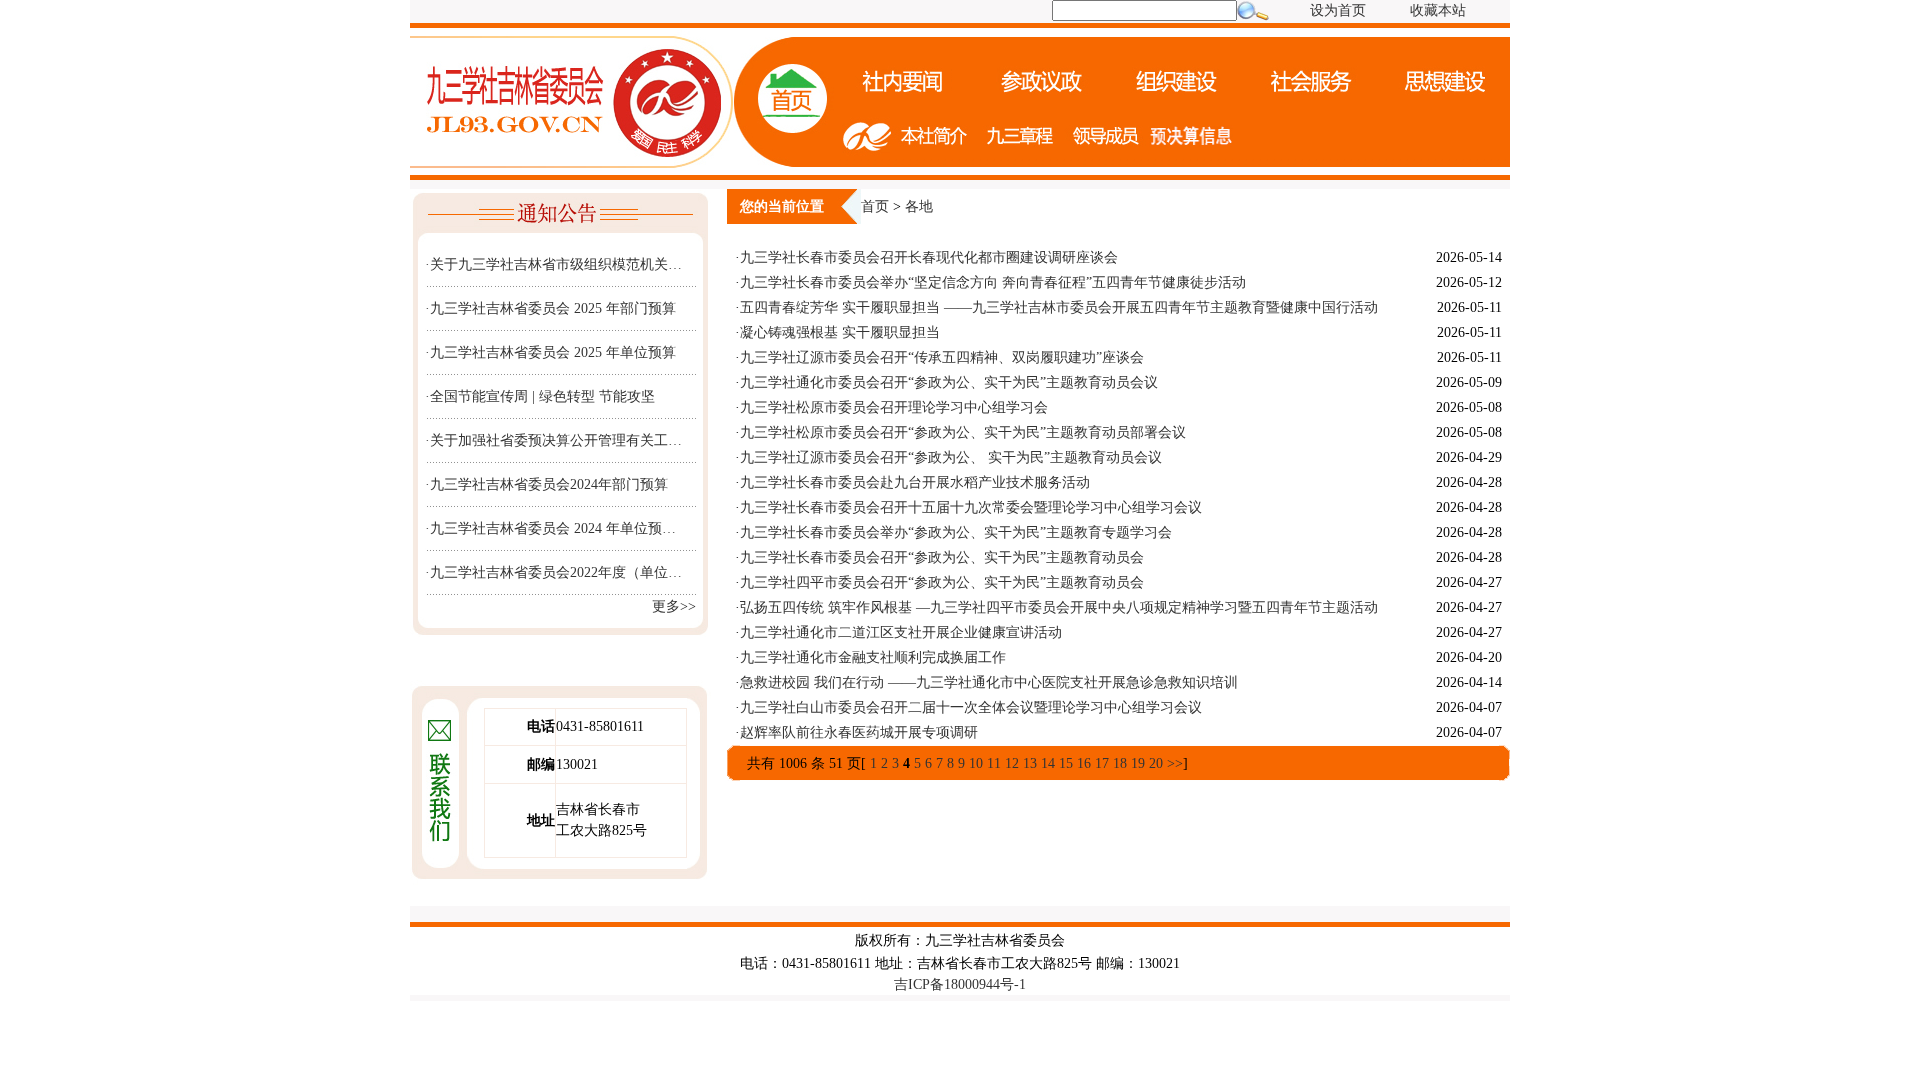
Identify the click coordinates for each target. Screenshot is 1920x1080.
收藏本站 (1438, 10)
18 (1120, 763)
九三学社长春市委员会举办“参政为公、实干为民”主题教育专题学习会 (956, 532)
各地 (919, 206)
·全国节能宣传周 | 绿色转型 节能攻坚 (540, 396)
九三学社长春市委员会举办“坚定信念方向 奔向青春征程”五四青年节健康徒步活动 (993, 282)
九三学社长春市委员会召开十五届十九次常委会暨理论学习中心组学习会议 (971, 507)
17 (1102, 763)
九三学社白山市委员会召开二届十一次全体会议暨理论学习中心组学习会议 (971, 707)
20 (1156, 763)
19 (1138, 763)
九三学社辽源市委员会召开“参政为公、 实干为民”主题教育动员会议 (951, 457)
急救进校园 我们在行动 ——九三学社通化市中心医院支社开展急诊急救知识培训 (989, 682)
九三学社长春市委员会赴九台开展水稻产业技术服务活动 (915, 482)
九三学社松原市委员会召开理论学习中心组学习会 (894, 407)
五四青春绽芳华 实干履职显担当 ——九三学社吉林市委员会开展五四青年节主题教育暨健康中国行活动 (1059, 307)
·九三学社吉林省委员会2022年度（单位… (553, 572)
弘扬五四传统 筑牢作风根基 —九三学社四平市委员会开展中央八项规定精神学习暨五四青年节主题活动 (1059, 607)
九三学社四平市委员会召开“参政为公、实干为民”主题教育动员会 (942, 582)
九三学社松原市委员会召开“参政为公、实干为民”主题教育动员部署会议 (963, 432)
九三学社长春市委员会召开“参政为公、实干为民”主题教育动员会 (942, 557)
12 (1012, 763)
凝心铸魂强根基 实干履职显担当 (840, 332)
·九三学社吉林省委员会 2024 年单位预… (550, 528)
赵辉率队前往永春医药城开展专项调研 (859, 732)
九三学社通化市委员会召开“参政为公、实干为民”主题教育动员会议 (949, 382)
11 (994, 763)
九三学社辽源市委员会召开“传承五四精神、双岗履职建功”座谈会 (942, 357)
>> (1175, 763)
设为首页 (1338, 10)
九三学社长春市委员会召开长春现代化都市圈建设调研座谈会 (929, 257)
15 (1066, 763)
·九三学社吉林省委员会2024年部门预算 (546, 484)
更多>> (674, 606)
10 (976, 763)
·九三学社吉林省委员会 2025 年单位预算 (550, 352)
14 (1048, 763)
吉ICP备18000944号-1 (960, 984)
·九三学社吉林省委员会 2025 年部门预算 (550, 308)
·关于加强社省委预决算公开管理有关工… (553, 440)
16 (1084, 763)
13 (1030, 763)
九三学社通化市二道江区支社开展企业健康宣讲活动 (901, 632)
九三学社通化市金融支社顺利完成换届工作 (873, 657)
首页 (875, 206)
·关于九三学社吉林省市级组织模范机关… (553, 264)
